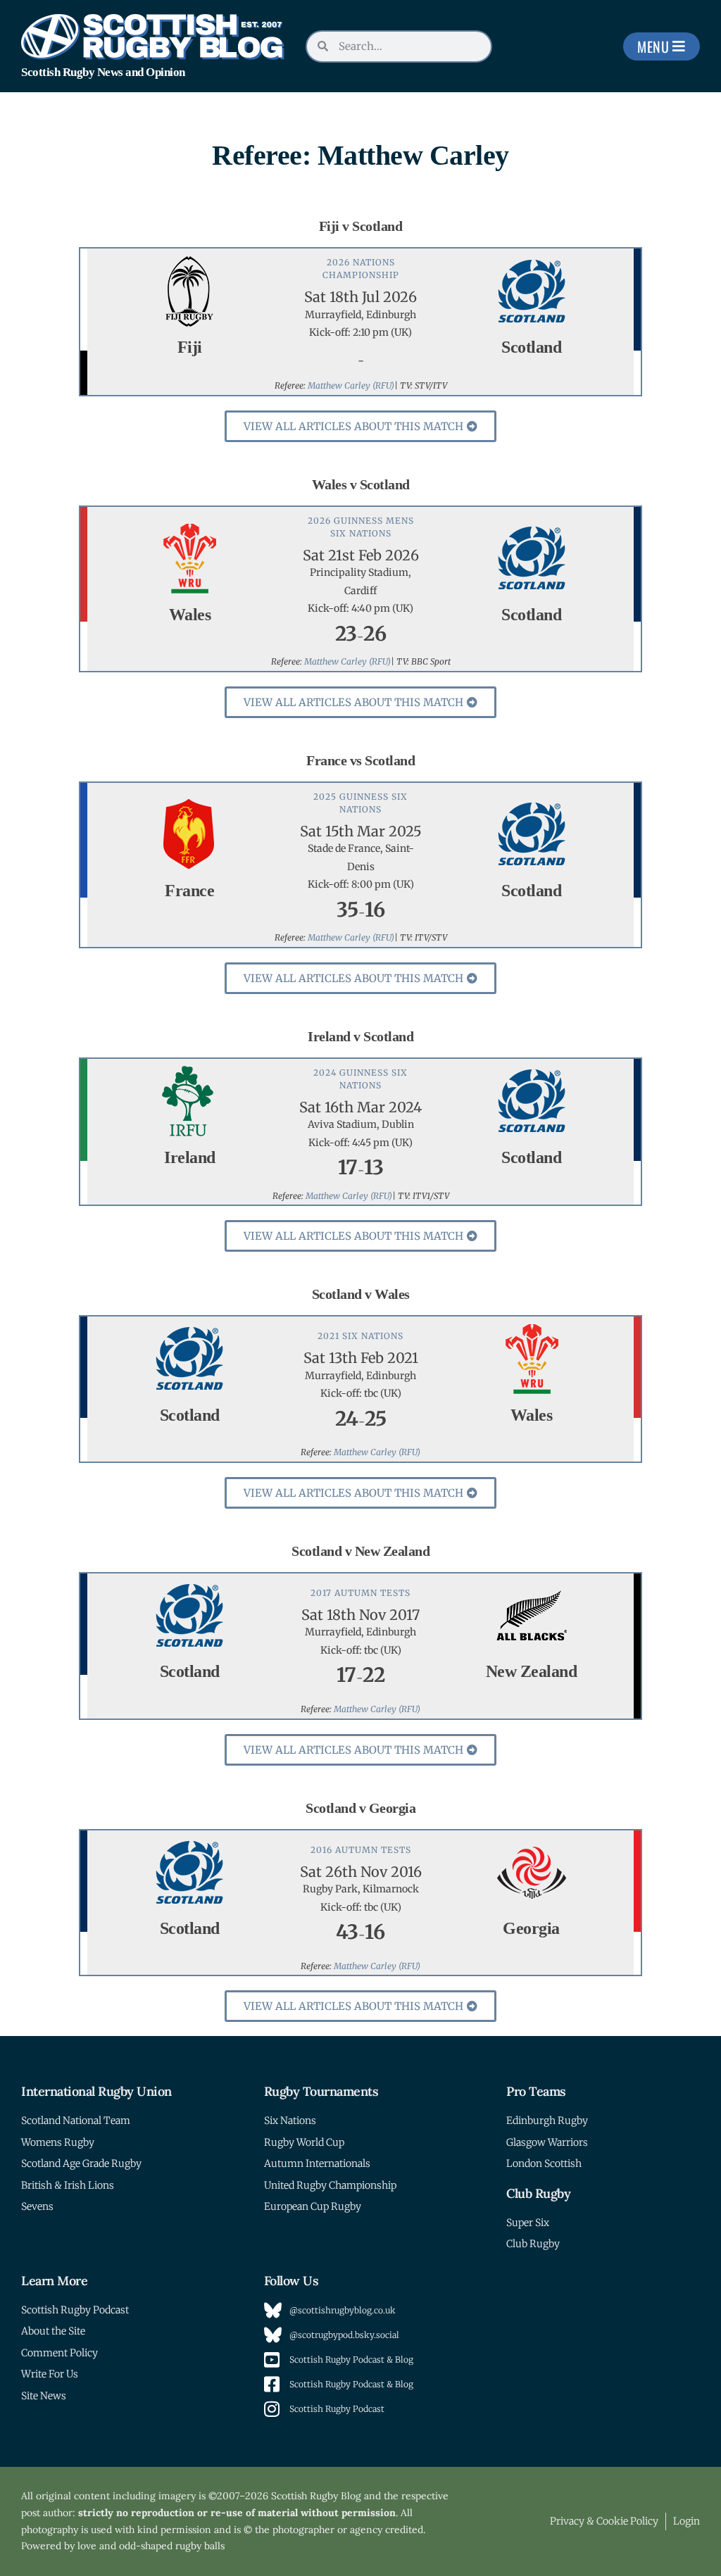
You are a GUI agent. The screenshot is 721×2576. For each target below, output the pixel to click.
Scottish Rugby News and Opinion (103, 72)
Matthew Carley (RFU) (351, 385)
